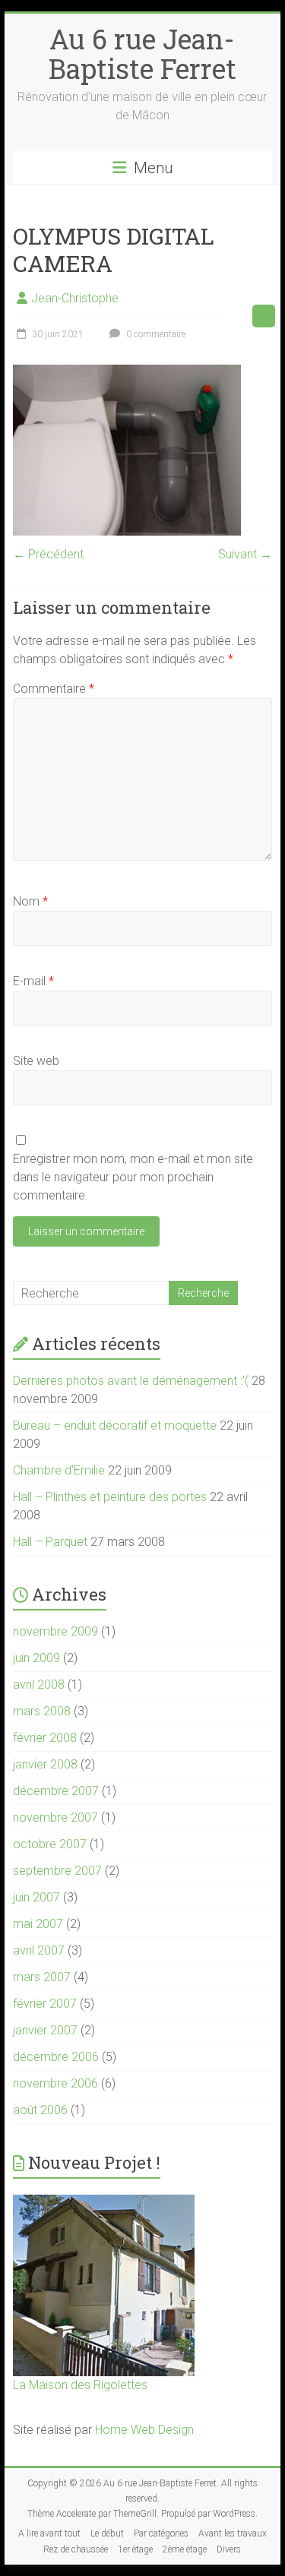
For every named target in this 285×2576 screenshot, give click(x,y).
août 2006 (40, 2110)
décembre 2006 (56, 2057)
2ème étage (185, 2549)
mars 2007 (42, 1977)
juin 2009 (36, 1658)
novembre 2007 (55, 1817)
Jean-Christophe (75, 298)
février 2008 (45, 1738)
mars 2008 (42, 1711)
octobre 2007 (50, 1844)
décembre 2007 (56, 1791)
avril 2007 (39, 1950)
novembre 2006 (55, 2083)
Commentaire (54, 689)
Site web (36, 1061)
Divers (229, 2549)
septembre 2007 (57, 1871)
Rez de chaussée (76, 2549)
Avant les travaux (233, 2533)
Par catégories (161, 2533)
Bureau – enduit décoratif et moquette (115, 1425)
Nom (30, 901)
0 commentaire (155, 334)
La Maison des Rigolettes (80, 2385)
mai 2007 (38, 1924)
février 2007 (45, 2004)
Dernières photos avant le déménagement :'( (131, 1381)
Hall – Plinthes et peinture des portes (110, 1497)
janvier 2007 (45, 2030)
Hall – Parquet (50, 1542)
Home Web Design (144, 2430)
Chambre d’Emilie (59, 1470)
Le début (107, 2533)
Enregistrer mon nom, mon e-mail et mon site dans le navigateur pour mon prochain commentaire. (133, 1177)
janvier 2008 (45, 1764)
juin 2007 (36, 1897)
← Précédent (48, 554)
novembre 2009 (55, 1631)
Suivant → (245, 554)
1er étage (135, 2549)
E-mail (33, 981)
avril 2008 (39, 1685)
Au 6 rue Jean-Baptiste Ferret (142, 54)
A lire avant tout (49, 2533)
